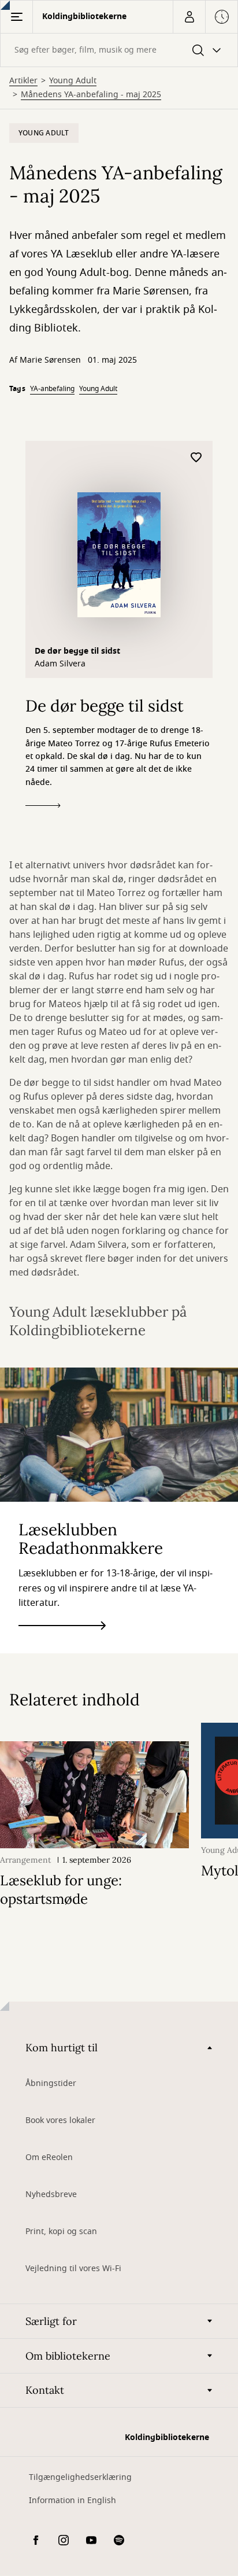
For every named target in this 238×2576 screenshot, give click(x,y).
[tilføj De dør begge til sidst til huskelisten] (196, 458)
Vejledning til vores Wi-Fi (73, 2269)
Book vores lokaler (60, 2120)
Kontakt (45, 2390)
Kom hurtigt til (62, 2048)
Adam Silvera (60, 664)
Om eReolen (49, 2157)
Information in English (72, 2501)
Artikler (23, 81)
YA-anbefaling (52, 389)
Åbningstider (51, 2083)
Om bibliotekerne (68, 2356)
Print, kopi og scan (61, 2232)
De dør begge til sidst (77, 651)
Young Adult (73, 81)
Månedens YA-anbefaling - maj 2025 (91, 95)
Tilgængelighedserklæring (80, 2477)
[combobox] (119, 50)
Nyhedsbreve (51, 2194)
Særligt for (51, 2321)
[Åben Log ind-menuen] (189, 17)
